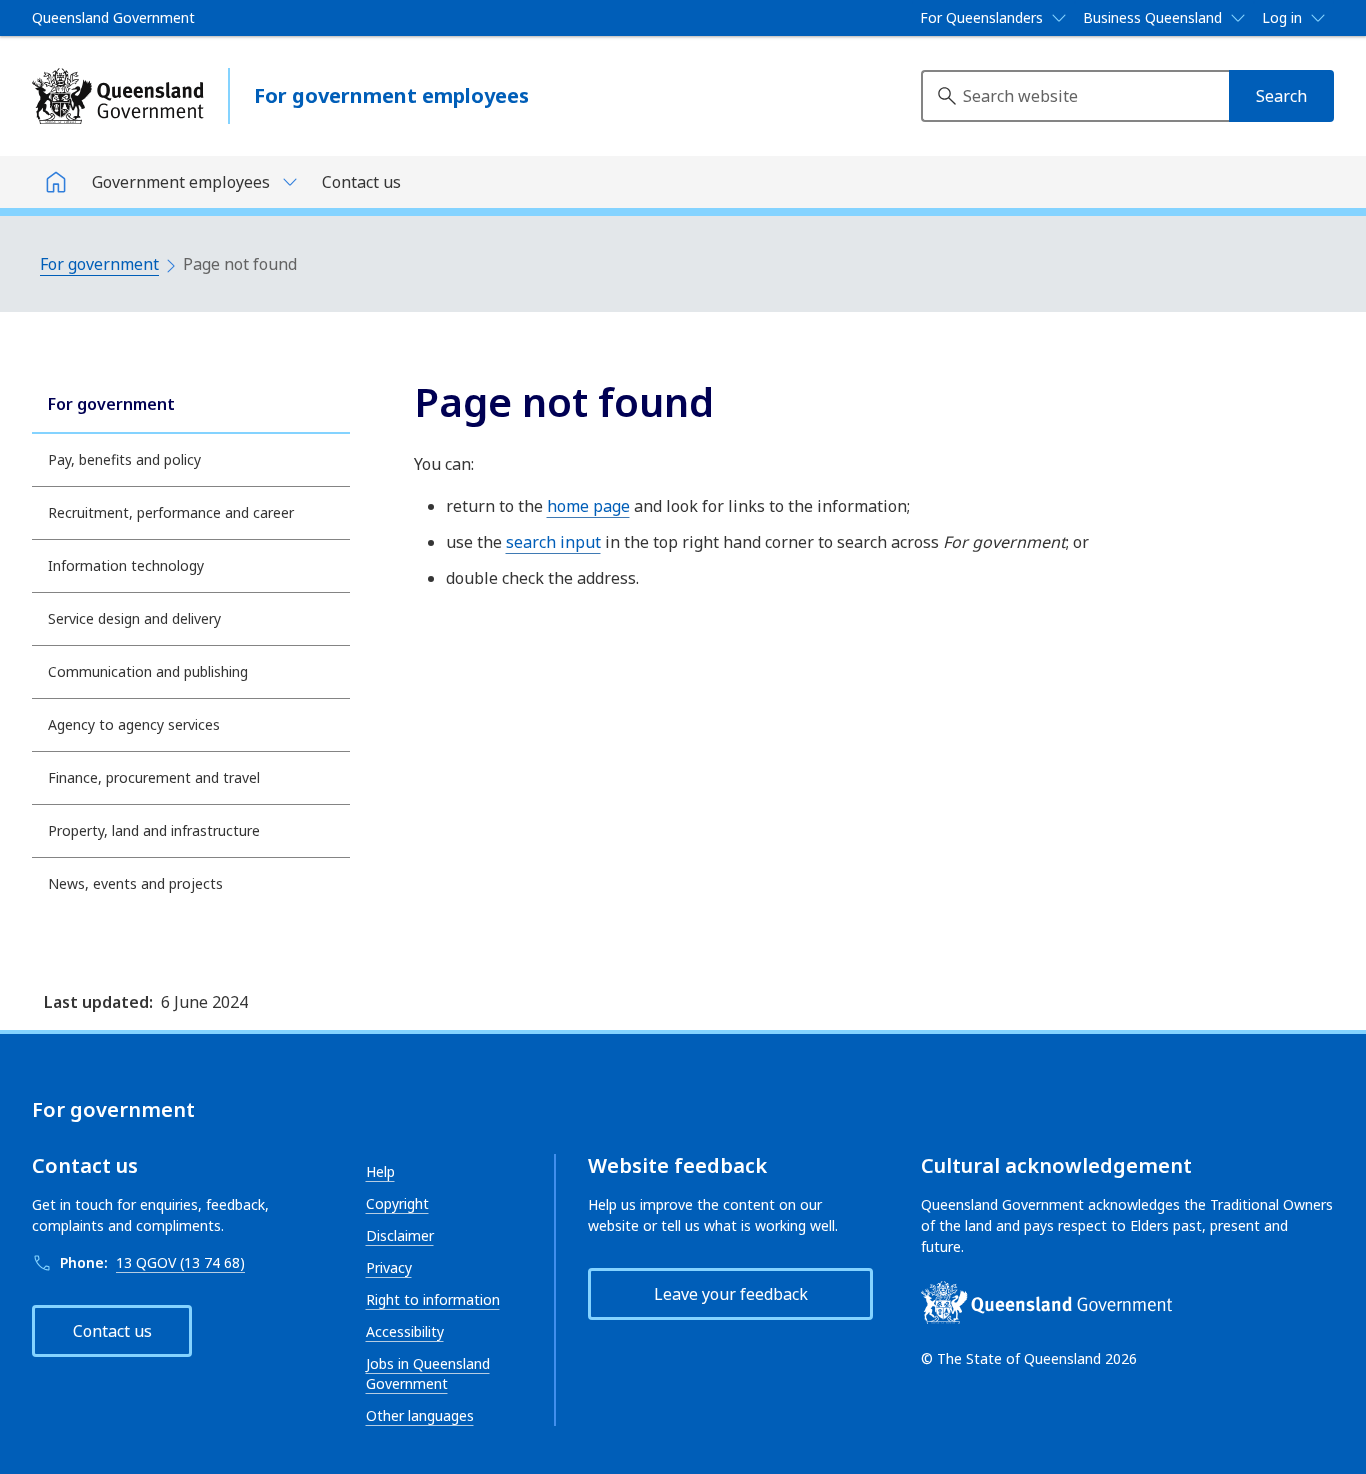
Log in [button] (1282, 17)
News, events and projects (135, 883)
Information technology (126, 565)
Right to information (433, 1299)
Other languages (420, 1415)
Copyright (397, 1203)
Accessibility (405, 1331)
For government (99, 264)
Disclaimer (400, 1235)
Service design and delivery (134, 618)
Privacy (389, 1267)
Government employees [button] (181, 182)
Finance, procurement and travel (154, 777)
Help (380, 1171)
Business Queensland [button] (1152, 17)
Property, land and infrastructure (154, 830)
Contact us (361, 182)
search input (553, 542)
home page (588, 506)
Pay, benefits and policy (124, 459)
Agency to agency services (134, 724)
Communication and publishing (148, 671)
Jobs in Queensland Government (428, 1373)
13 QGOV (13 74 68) (180, 1262)
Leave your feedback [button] (731, 1294)
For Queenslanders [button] (981, 17)
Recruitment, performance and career (171, 512)
